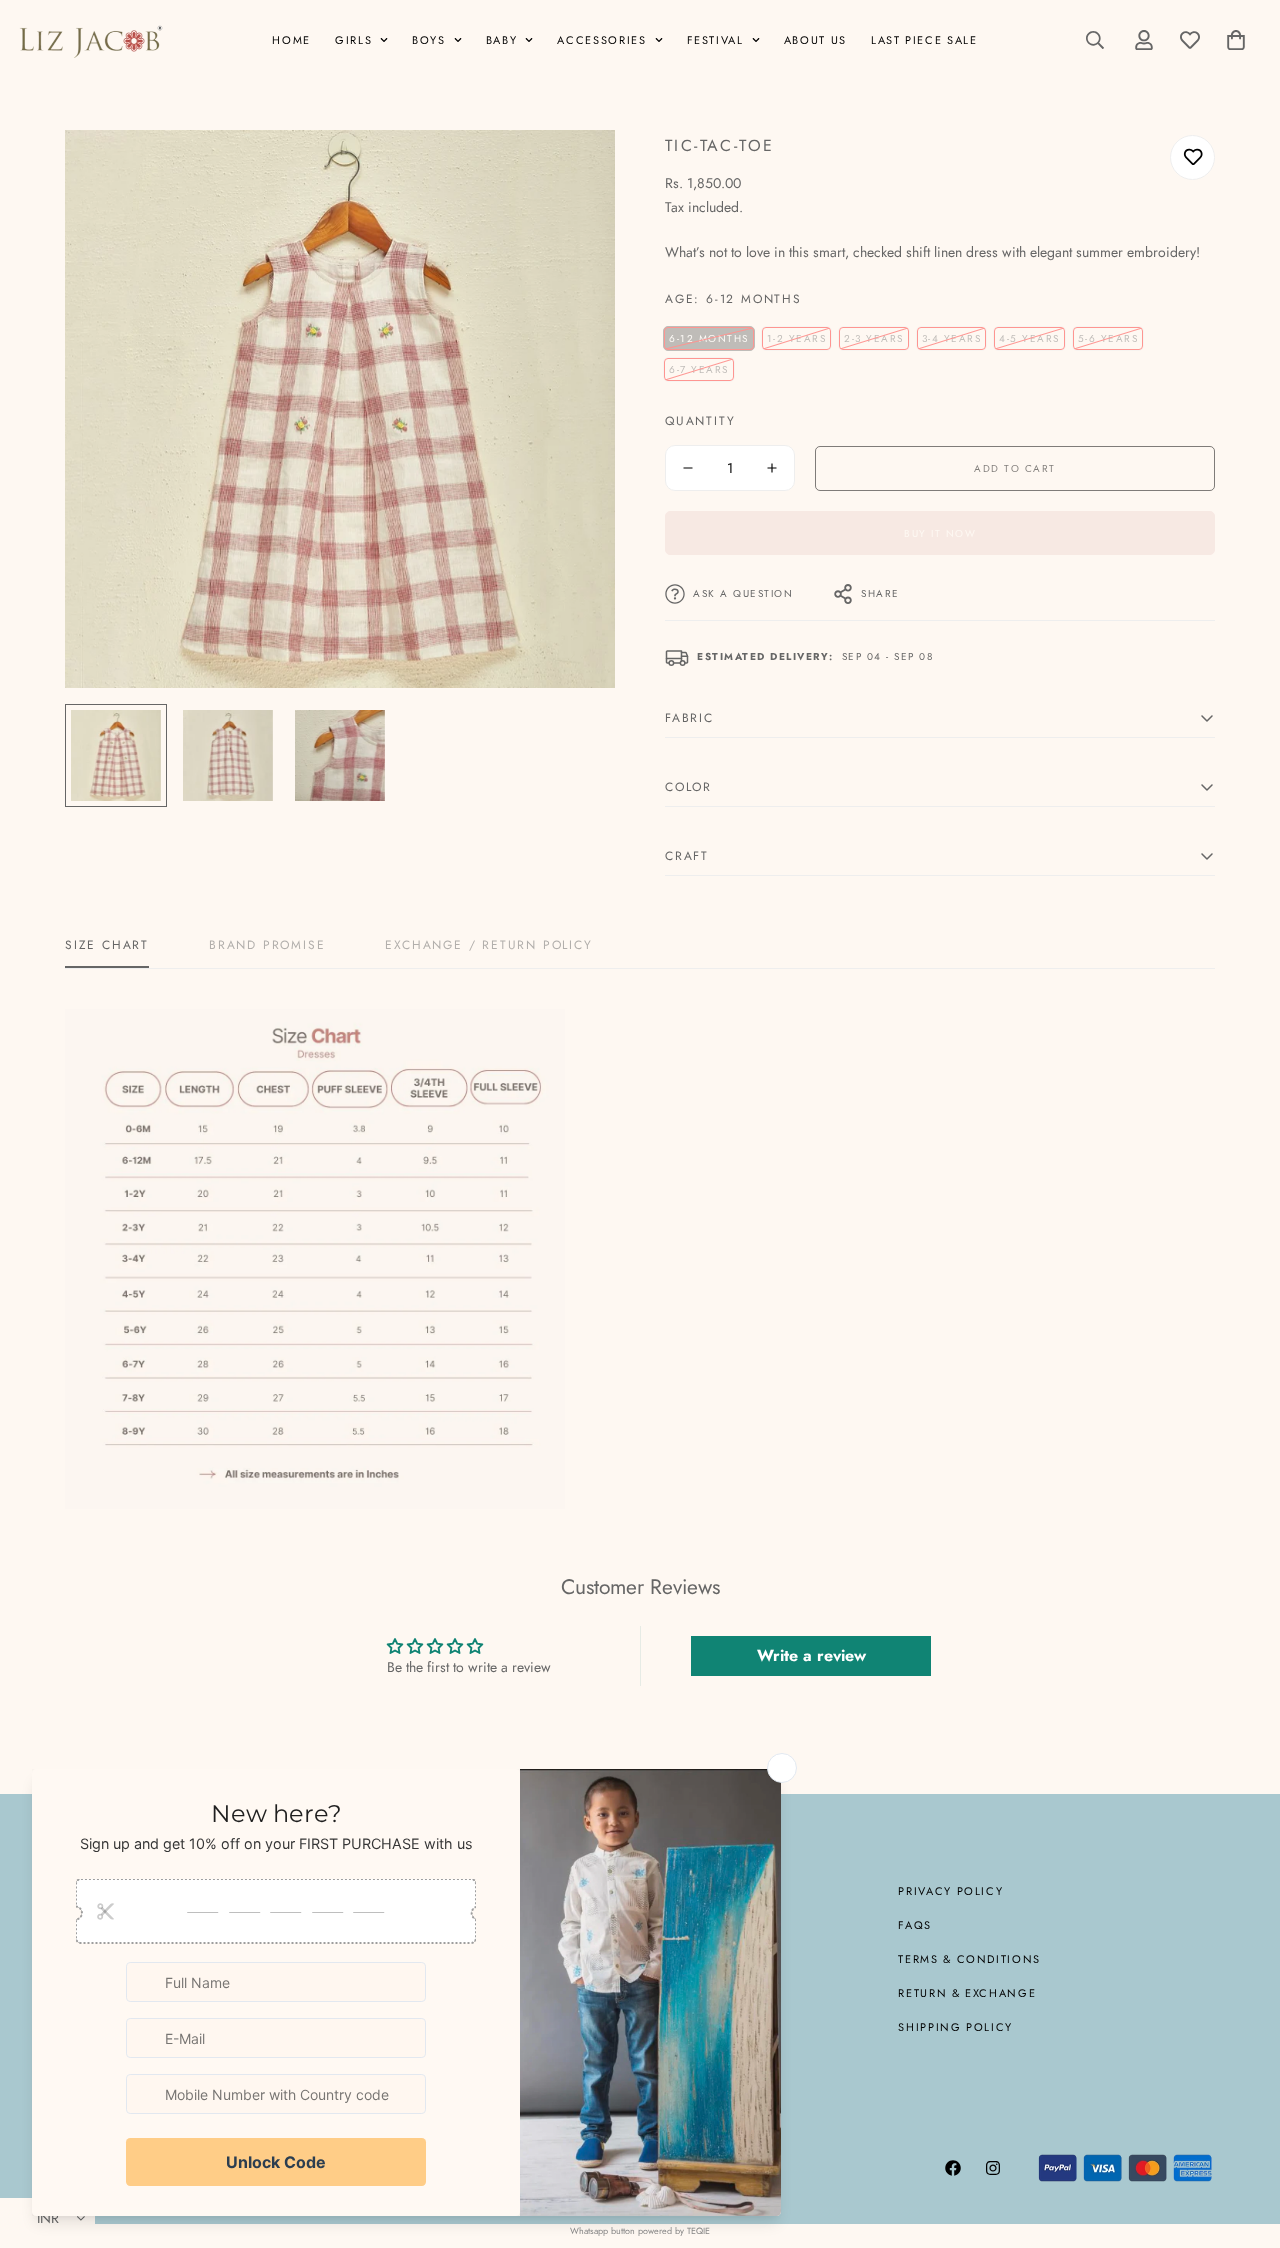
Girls (353, 40)
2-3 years (874, 338)
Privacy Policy (950, 1891)
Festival (715, 40)
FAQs (915, 1925)
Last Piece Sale (924, 40)
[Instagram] (993, 2168)
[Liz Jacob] (90, 40)
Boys (429, 40)
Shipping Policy (955, 2027)
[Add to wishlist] (1192, 157)
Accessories (601, 40)
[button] (1236, 40)
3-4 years (952, 338)
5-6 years (1108, 338)
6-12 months (709, 338)
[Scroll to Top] (1241, 2139)
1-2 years (797, 338)
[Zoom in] (572, 172)
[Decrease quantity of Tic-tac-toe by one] (688, 468)
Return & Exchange (967, 1993)
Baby (502, 40)
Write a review (811, 1655)
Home (291, 40)
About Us (815, 40)
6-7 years (699, 369)
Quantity (700, 421)
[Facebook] (953, 2168)
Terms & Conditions (969, 1959)
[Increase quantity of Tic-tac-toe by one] (772, 468)
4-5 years (1029, 338)
